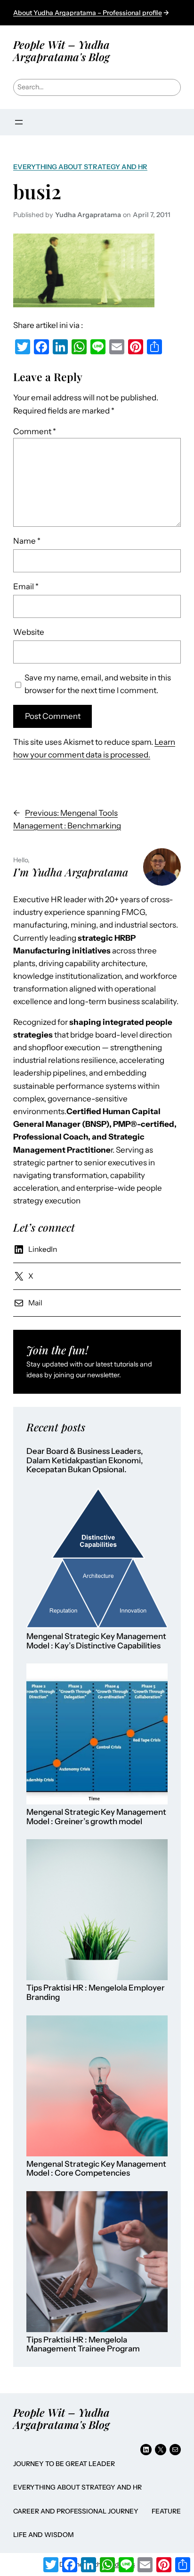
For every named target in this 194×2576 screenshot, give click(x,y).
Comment (35, 431)
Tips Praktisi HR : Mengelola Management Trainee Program (83, 2345)
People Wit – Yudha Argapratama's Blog (61, 51)
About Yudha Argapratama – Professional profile (88, 13)
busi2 (37, 191)
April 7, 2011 (152, 215)
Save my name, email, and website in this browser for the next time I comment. (98, 684)
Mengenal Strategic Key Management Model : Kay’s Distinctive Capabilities (96, 1641)
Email (26, 586)
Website (29, 632)
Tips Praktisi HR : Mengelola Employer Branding (96, 1993)
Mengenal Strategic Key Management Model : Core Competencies (96, 2169)
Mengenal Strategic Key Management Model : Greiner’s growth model (96, 1817)
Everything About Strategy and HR (80, 167)
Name (27, 541)
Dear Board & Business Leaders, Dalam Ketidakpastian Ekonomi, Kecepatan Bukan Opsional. (85, 1460)
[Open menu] (19, 122)
